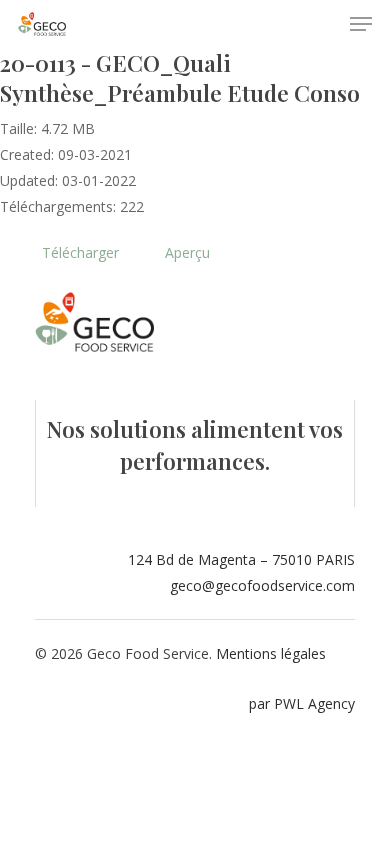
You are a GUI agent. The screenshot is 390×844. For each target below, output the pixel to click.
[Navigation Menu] (361, 24)
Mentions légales (271, 653)
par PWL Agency (302, 703)
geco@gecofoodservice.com (262, 585)
